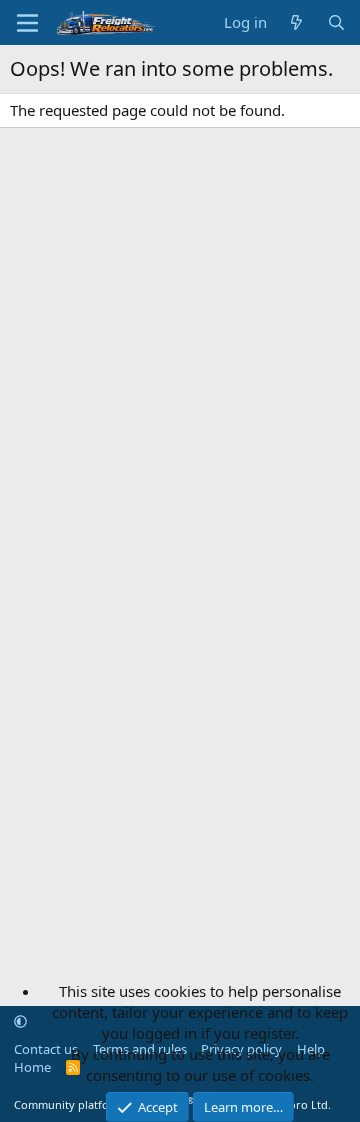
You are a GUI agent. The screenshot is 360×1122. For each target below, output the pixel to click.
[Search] (336, 22)
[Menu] (27, 23)
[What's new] (296, 22)
